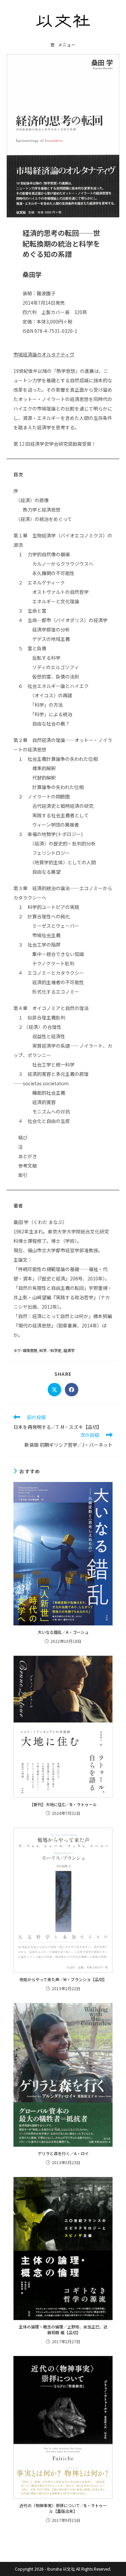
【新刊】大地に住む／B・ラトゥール (63, 1804)
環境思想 (30, 1350)
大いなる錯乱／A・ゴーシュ (63, 1632)
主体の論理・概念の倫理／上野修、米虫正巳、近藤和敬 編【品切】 (63, 2330)
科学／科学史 (50, 1350)
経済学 (69, 1350)
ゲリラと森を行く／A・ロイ (63, 2153)
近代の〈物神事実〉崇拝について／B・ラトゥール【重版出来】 (63, 2508)
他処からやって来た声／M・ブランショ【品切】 (63, 1979)
